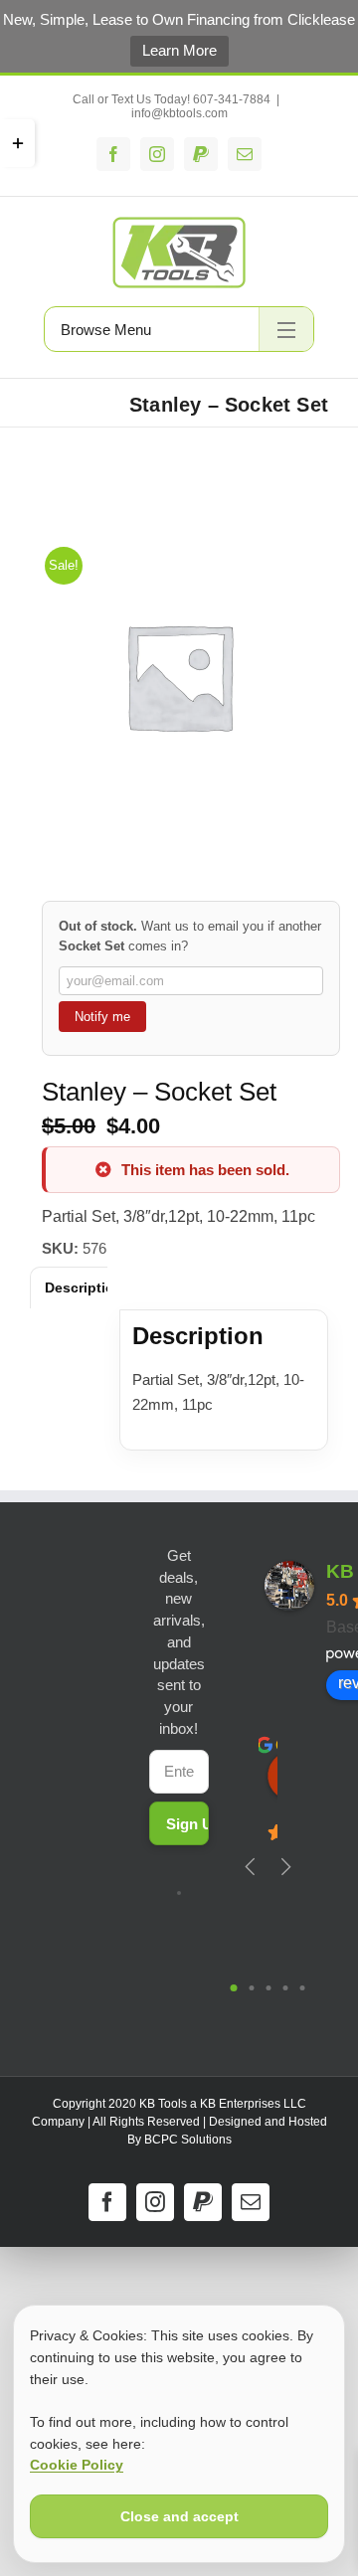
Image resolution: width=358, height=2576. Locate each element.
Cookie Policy (77, 2465)
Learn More (179, 50)
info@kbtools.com (179, 113)
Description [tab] (84, 1288)
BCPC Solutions (188, 2140)
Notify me (102, 1017)
